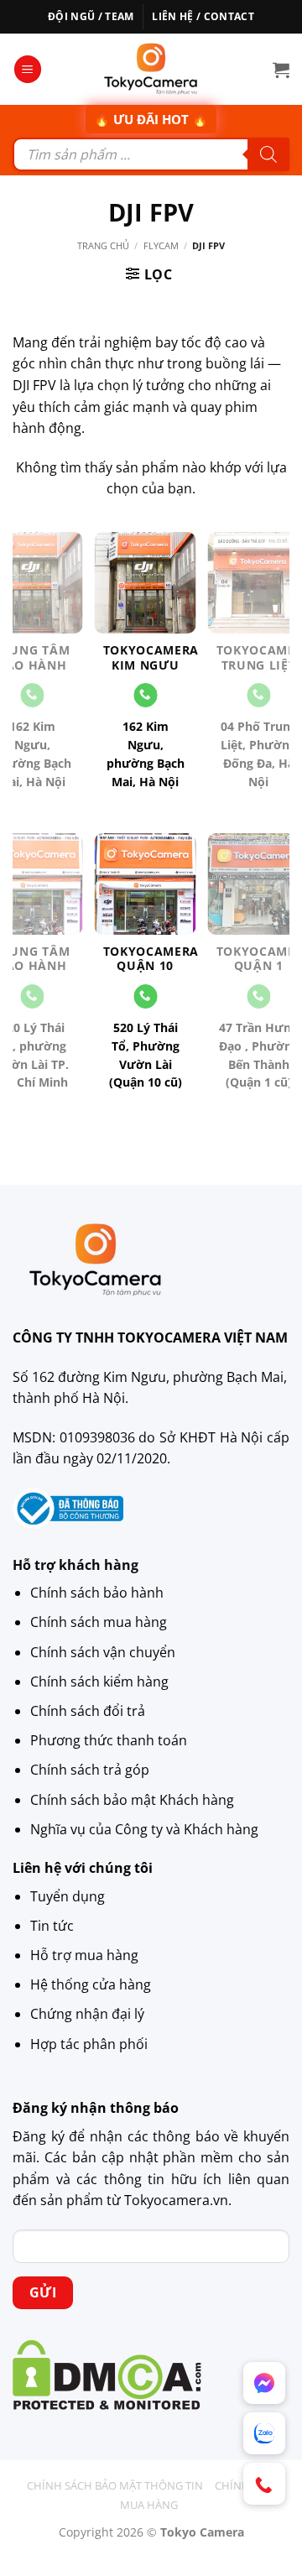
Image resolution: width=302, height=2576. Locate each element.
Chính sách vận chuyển (103, 1652)
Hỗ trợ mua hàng (84, 1955)
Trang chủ (103, 245)
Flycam (161, 245)
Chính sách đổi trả (88, 1711)
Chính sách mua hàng (99, 1622)
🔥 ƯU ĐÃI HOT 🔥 (151, 119)
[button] (28, 69)
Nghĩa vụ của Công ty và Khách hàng (144, 1829)
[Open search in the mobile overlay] (151, 154)
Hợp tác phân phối (89, 2044)
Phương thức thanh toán (109, 1740)
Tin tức (52, 1926)
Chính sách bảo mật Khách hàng (132, 1800)
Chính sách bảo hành (97, 1593)
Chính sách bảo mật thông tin (115, 2485)
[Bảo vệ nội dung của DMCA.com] (107, 2374)
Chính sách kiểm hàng (99, 1682)
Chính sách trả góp (90, 1770)
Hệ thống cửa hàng (91, 1984)
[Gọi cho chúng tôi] (145, 695)
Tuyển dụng (68, 1896)
